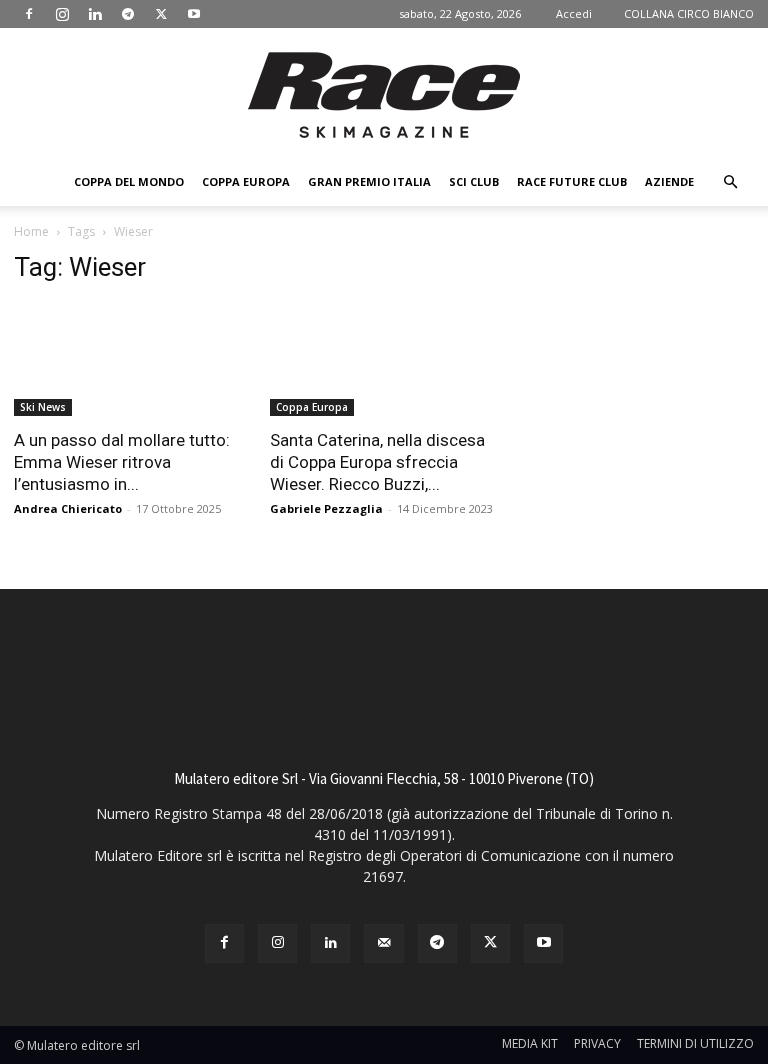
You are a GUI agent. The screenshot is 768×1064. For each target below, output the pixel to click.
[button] (730, 182)
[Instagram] (62, 14)
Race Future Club (572, 181)
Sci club (474, 181)
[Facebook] (29, 14)
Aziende (669, 181)
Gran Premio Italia (369, 181)
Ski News (43, 407)
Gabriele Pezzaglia (326, 508)
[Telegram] (128, 14)
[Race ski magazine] (384, 95)
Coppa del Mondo (129, 181)
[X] (161, 14)
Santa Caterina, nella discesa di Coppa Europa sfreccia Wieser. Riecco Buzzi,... (377, 462)
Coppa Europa (246, 181)
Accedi (574, 13)
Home (31, 231)
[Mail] (383, 943)
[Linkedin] (95, 14)
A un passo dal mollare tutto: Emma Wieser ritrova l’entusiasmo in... (122, 462)
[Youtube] (194, 14)
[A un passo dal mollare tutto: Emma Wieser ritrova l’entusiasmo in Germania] (128, 359)
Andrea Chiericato (68, 508)
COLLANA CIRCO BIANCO (689, 13)
